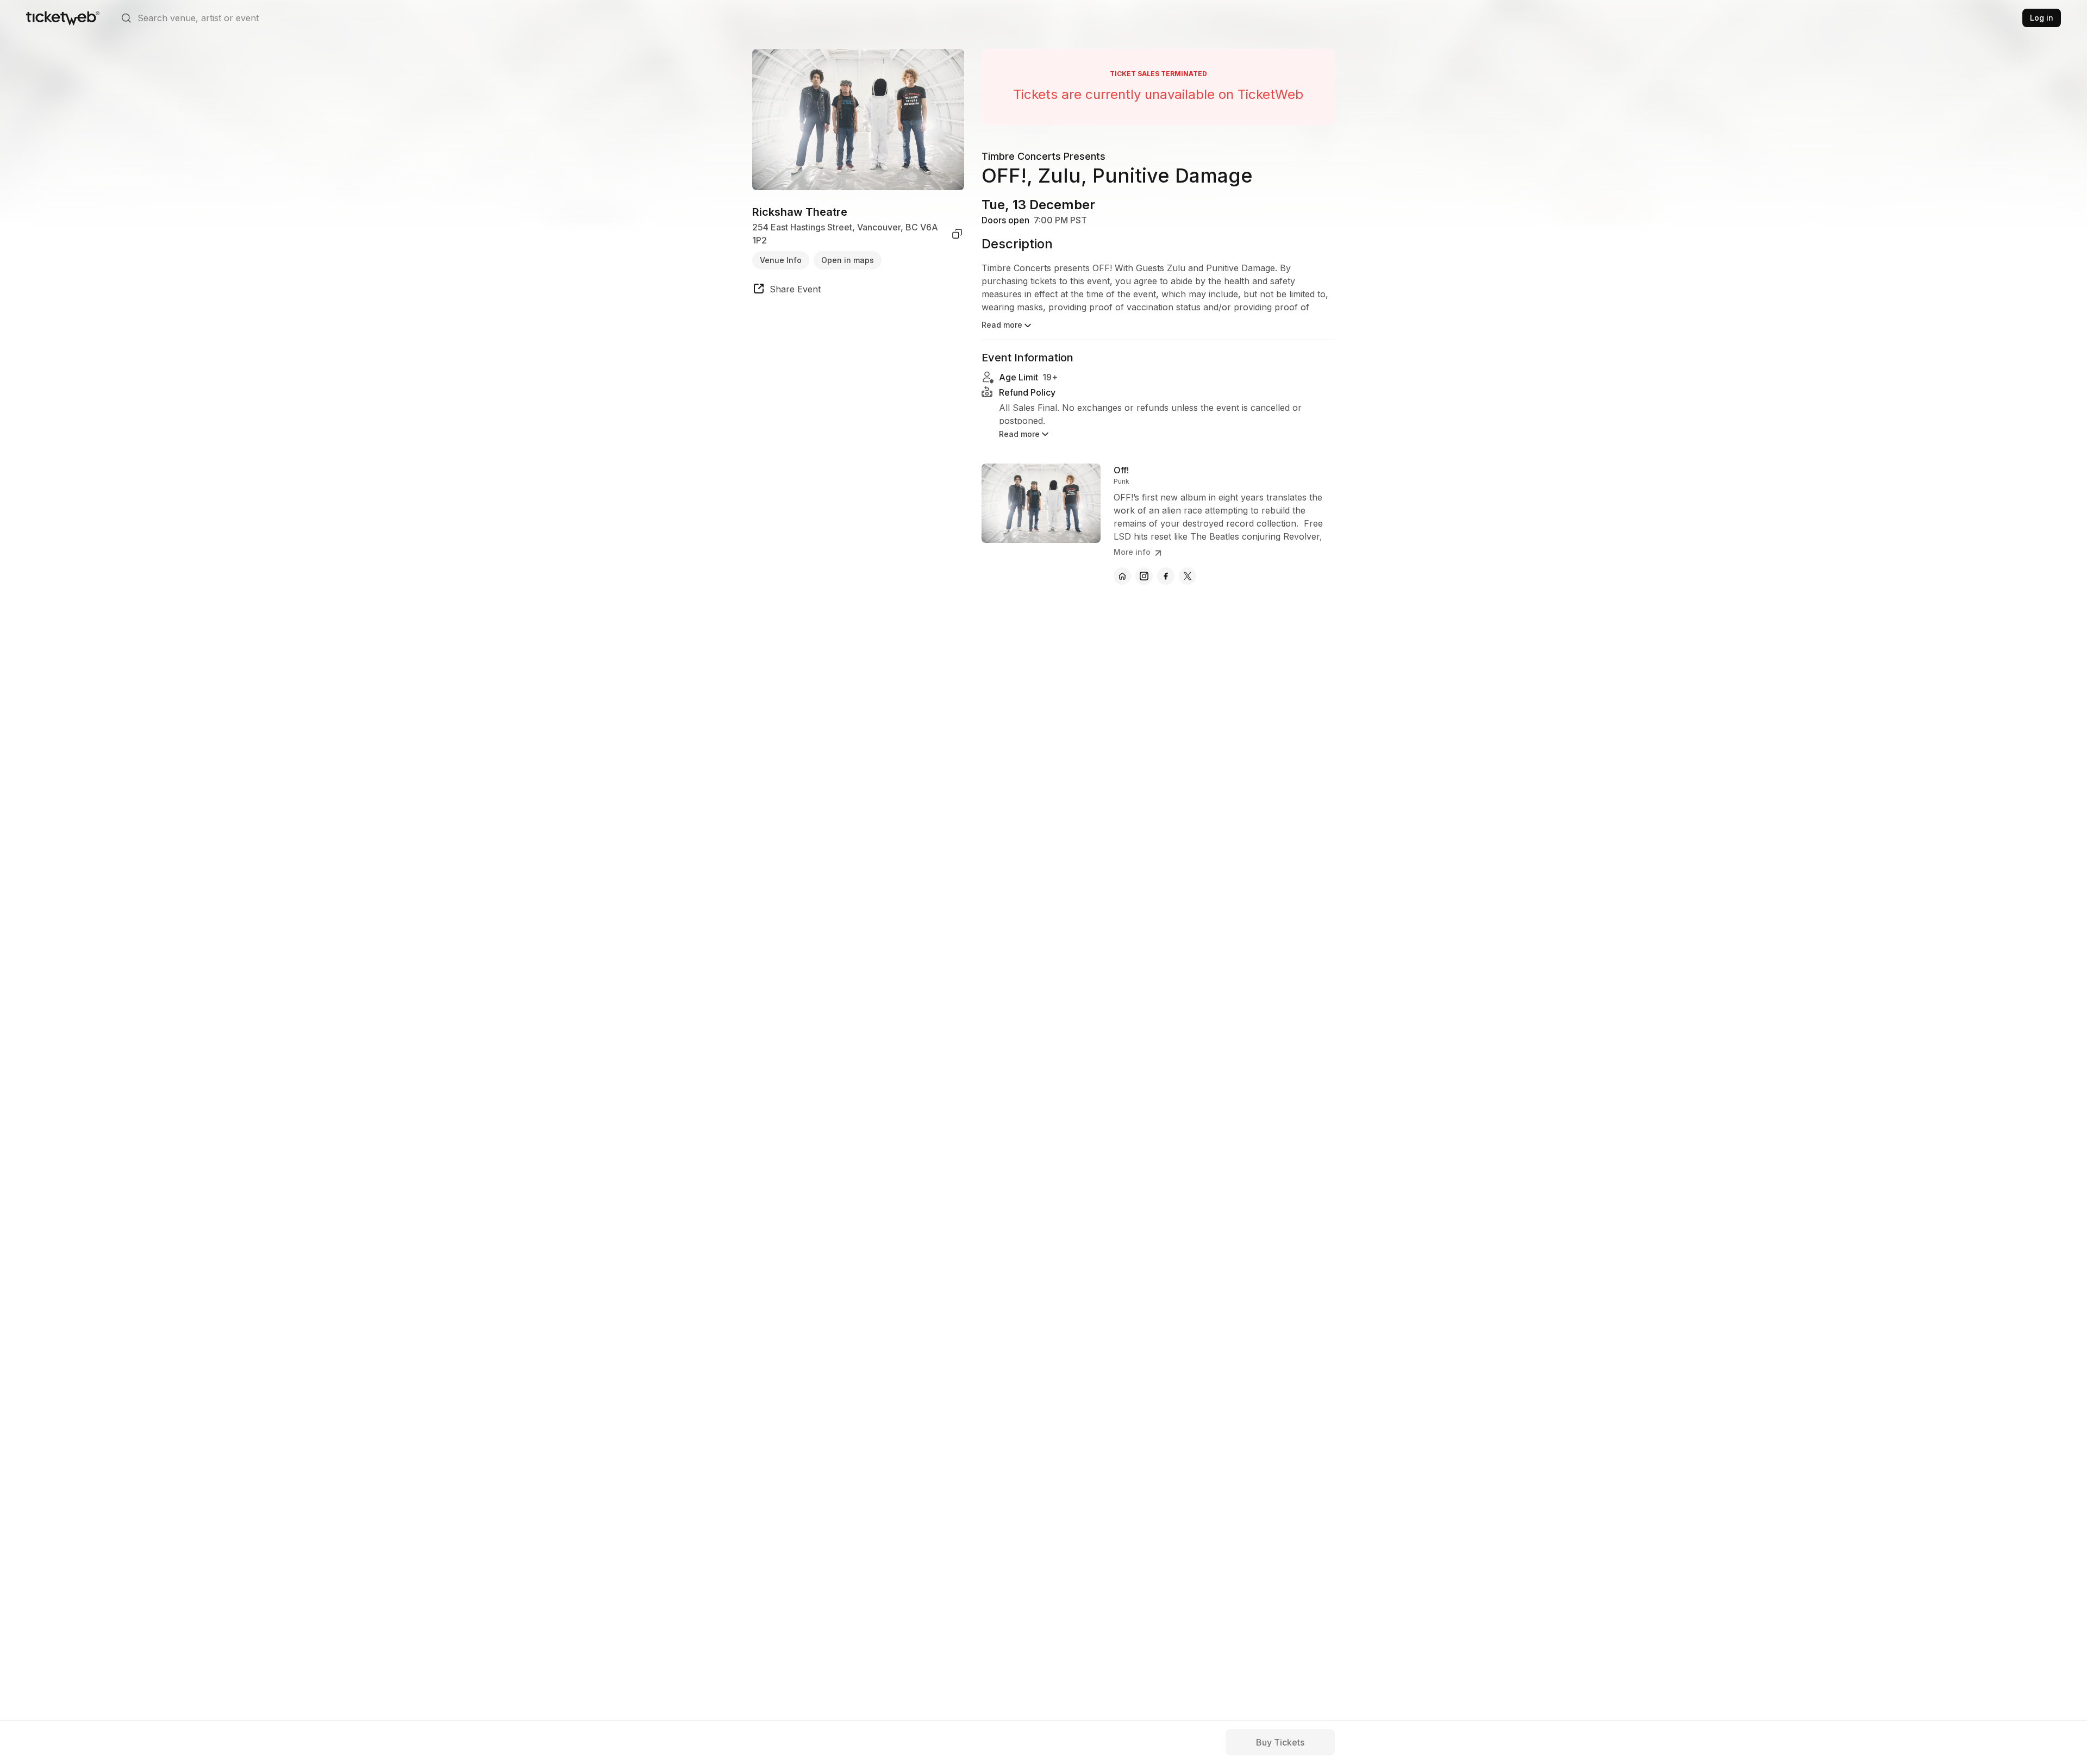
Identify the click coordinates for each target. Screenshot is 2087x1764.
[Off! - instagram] (1144, 576)
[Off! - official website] (1122, 576)
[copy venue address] (957, 234)
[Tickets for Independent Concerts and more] (63, 18)
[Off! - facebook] (1166, 576)
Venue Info (781, 260)
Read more (1002, 325)
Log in (2042, 18)
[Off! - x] (1188, 576)
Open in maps (848, 260)
